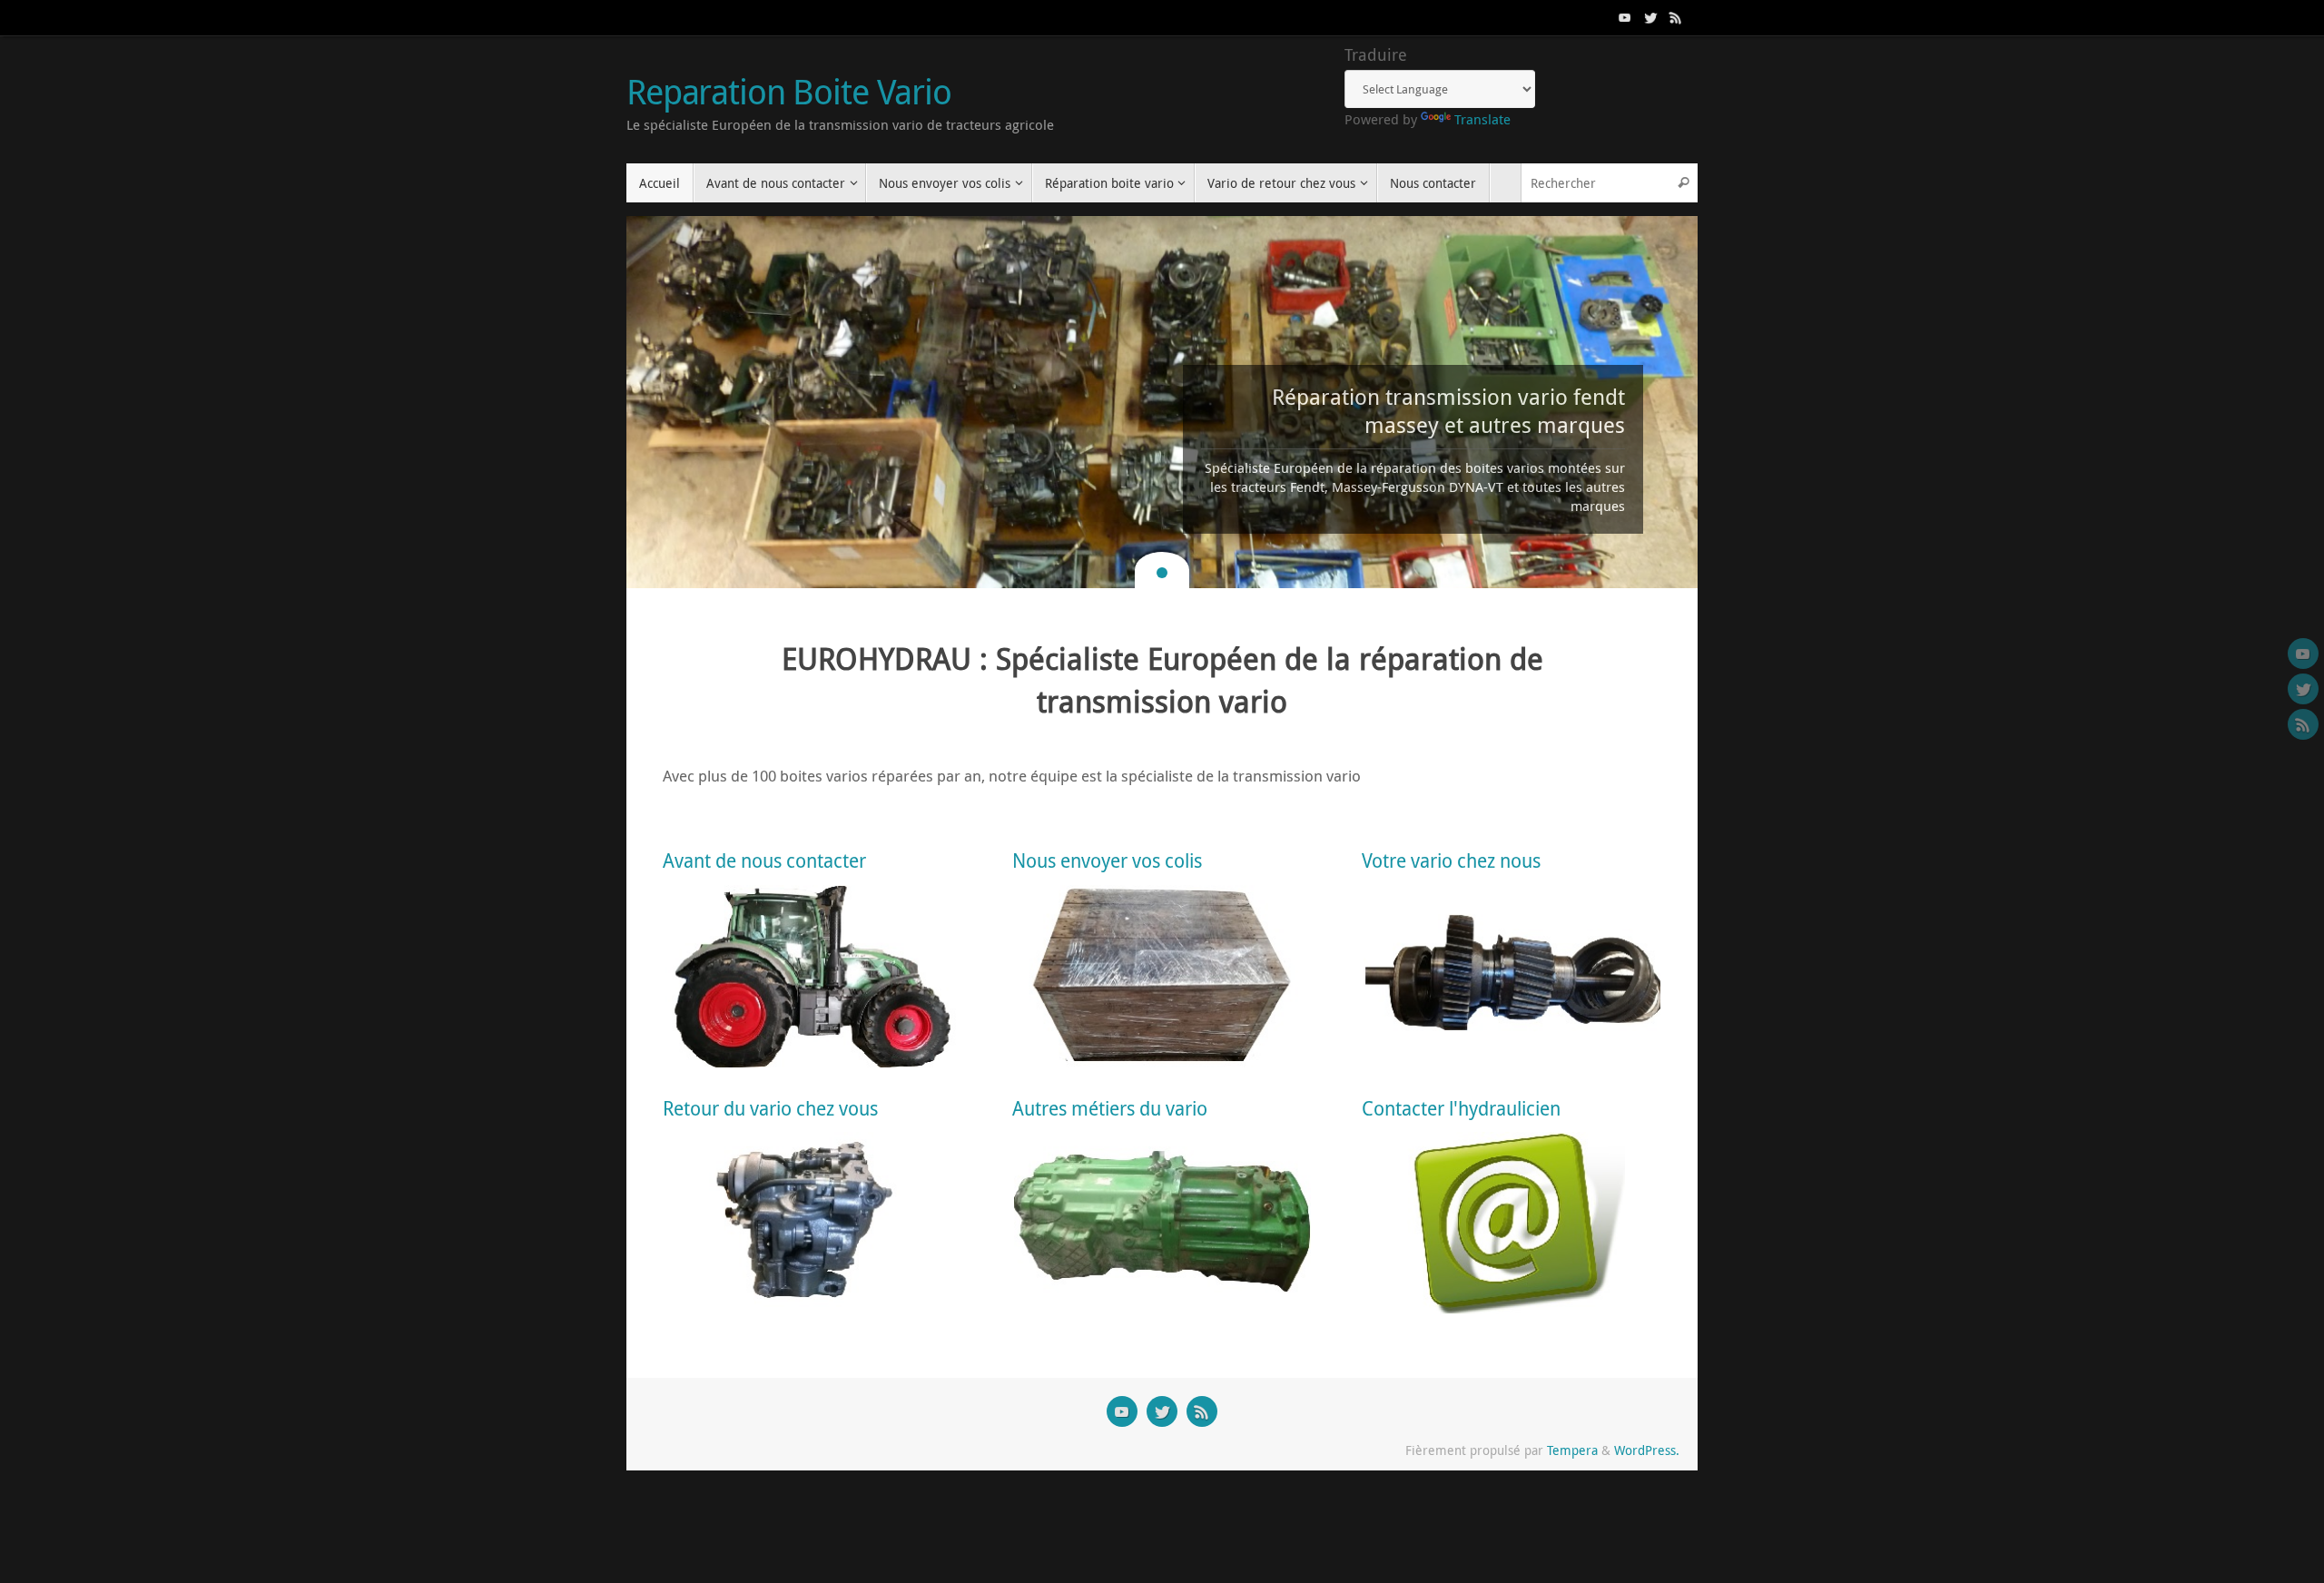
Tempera (1572, 1450)
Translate (1482, 119)
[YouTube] (1625, 17)
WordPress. (1647, 1450)
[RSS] (1676, 17)
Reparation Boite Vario (789, 92)
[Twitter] (1650, 17)
